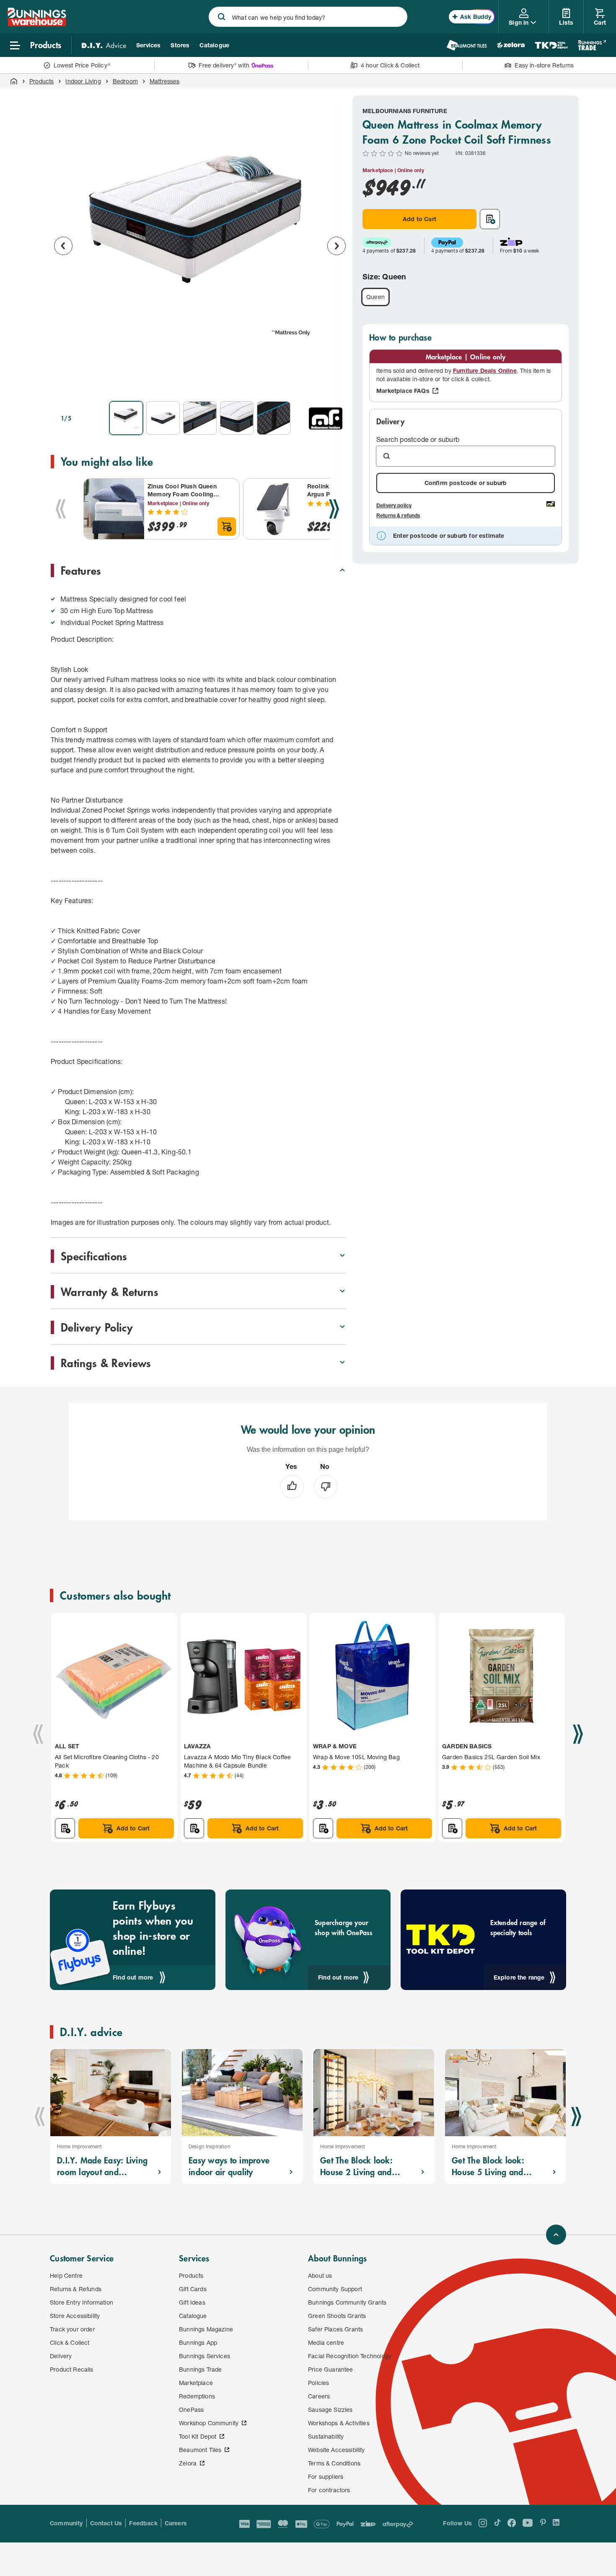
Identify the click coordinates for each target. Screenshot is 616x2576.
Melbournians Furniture (405, 111)
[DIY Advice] (104, 45)
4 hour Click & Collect (390, 65)
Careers (176, 2523)
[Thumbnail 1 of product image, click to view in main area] (126, 418)
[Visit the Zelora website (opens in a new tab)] (511, 45)
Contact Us (106, 2523)
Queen (375, 297)
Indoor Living (83, 81)
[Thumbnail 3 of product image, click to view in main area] (200, 418)
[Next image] (336, 246)
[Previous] (61, 509)
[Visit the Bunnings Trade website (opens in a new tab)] (592, 45)
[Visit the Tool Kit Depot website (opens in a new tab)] (551, 45)
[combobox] (308, 17)
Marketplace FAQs (403, 391)
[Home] (14, 81)
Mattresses (165, 81)
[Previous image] (63, 246)
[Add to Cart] (227, 527)
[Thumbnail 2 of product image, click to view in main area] (163, 418)
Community (66, 2523)
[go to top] (556, 2235)
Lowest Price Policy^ (82, 65)
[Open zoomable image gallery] (336, 383)
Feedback (143, 2523)
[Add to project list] (490, 219)
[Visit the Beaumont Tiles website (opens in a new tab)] (467, 45)
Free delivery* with (224, 65)
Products (41, 81)
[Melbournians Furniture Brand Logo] (326, 418)
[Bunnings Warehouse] (36, 24)
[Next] (334, 509)
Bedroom (125, 81)
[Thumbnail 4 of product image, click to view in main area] (237, 418)
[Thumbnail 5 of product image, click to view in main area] (274, 418)
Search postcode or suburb (418, 439)
